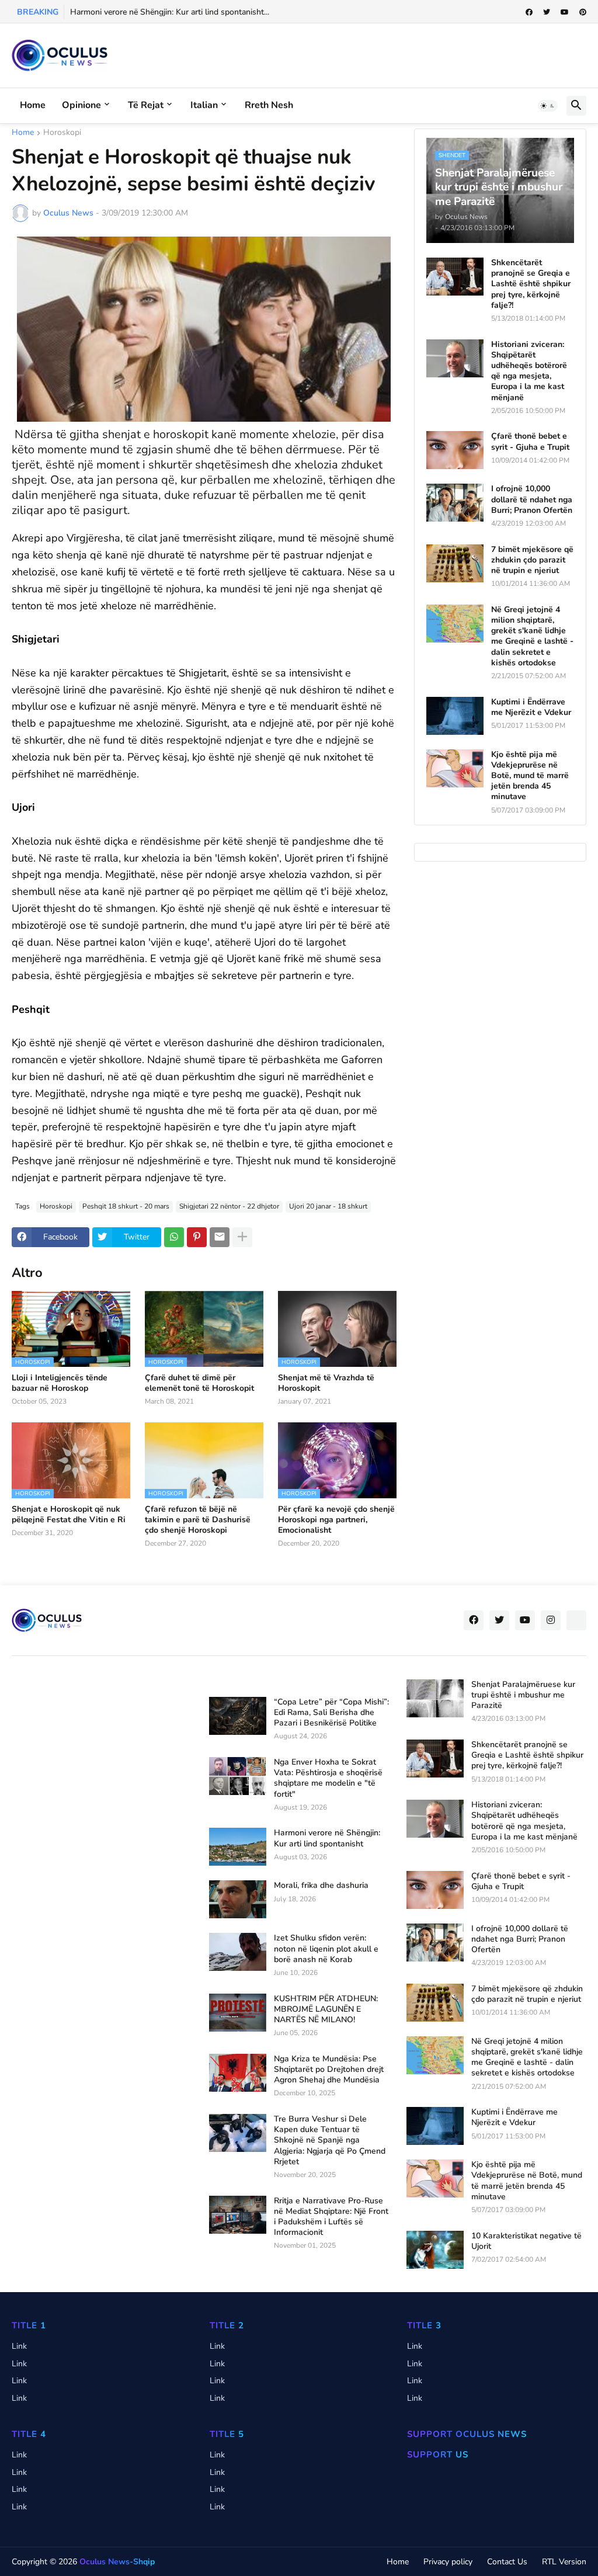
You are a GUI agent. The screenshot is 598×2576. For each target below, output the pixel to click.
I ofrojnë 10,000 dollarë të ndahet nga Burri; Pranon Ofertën (532, 499)
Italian (204, 105)
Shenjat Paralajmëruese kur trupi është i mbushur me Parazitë (523, 1695)
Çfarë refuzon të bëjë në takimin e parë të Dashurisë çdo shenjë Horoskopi (198, 1520)
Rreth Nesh (269, 105)
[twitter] (547, 12)
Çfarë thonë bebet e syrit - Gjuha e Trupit (530, 442)
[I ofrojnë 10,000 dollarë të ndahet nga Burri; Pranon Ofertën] (455, 503)
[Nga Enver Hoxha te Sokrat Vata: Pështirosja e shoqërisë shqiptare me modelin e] (238, 1776)
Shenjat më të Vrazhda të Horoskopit (326, 1383)
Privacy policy (448, 2562)
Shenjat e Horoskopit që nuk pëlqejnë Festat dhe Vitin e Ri (69, 1515)
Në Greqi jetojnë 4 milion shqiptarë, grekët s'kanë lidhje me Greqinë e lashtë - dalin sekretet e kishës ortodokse (532, 636)
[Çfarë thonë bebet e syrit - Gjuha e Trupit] (455, 450)
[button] (548, 106)
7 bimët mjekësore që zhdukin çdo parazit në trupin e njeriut (532, 560)
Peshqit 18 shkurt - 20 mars (126, 1206)
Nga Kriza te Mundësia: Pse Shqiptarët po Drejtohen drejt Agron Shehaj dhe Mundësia (329, 2070)
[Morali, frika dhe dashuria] (238, 1899)
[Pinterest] (197, 1237)
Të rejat (146, 105)
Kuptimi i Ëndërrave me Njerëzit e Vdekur (531, 707)
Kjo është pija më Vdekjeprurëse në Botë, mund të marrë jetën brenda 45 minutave (530, 776)
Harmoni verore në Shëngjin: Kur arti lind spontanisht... (170, 12)
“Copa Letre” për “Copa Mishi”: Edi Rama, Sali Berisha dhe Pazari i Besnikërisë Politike (331, 1713)
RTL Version (564, 2562)
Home (33, 105)
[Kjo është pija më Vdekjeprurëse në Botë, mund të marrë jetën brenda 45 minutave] (455, 768)
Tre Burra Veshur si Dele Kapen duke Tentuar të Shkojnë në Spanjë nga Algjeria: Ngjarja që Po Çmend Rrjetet (330, 2141)
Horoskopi (62, 133)
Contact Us (507, 2562)
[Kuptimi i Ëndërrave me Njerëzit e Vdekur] (455, 716)
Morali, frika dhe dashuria (321, 1886)
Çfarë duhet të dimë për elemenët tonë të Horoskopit (199, 1383)
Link (19, 2346)
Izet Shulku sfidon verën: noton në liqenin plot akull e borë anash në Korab (326, 1949)
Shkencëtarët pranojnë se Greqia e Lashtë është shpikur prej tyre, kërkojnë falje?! (531, 284)
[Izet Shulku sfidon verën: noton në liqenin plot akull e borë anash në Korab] (238, 1952)
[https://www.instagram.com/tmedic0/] (576, 1620)
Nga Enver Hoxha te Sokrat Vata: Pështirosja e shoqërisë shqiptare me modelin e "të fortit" (328, 1778)
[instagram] (551, 1620)
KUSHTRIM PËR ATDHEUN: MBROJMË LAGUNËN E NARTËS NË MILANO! (326, 2009)
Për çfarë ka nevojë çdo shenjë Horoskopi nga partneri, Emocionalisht (336, 1520)
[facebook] (529, 12)
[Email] (220, 1237)
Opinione (81, 105)
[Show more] (242, 1237)
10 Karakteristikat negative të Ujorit (526, 2241)
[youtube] (565, 12)
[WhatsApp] (174, 1237)
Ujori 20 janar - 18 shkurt (328, 1206)
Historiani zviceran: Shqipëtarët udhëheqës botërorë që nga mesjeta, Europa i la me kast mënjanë (529, 371)
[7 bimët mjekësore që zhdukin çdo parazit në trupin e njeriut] (455, 563)
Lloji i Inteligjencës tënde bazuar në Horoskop (60, 1383)
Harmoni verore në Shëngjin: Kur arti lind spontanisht (327, 1838)
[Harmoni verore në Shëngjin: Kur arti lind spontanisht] (238, 1847)
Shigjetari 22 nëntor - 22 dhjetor (229, 1206)
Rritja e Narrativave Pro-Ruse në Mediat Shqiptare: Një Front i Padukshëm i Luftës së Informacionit (331, 2217)
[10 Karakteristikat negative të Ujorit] (435, 2250)
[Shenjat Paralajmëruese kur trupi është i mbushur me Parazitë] (435, 1698)
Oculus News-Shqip (117, 2562)
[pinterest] (583, 12)
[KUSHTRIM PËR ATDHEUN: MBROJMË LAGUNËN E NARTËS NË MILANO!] (238, 2013)
